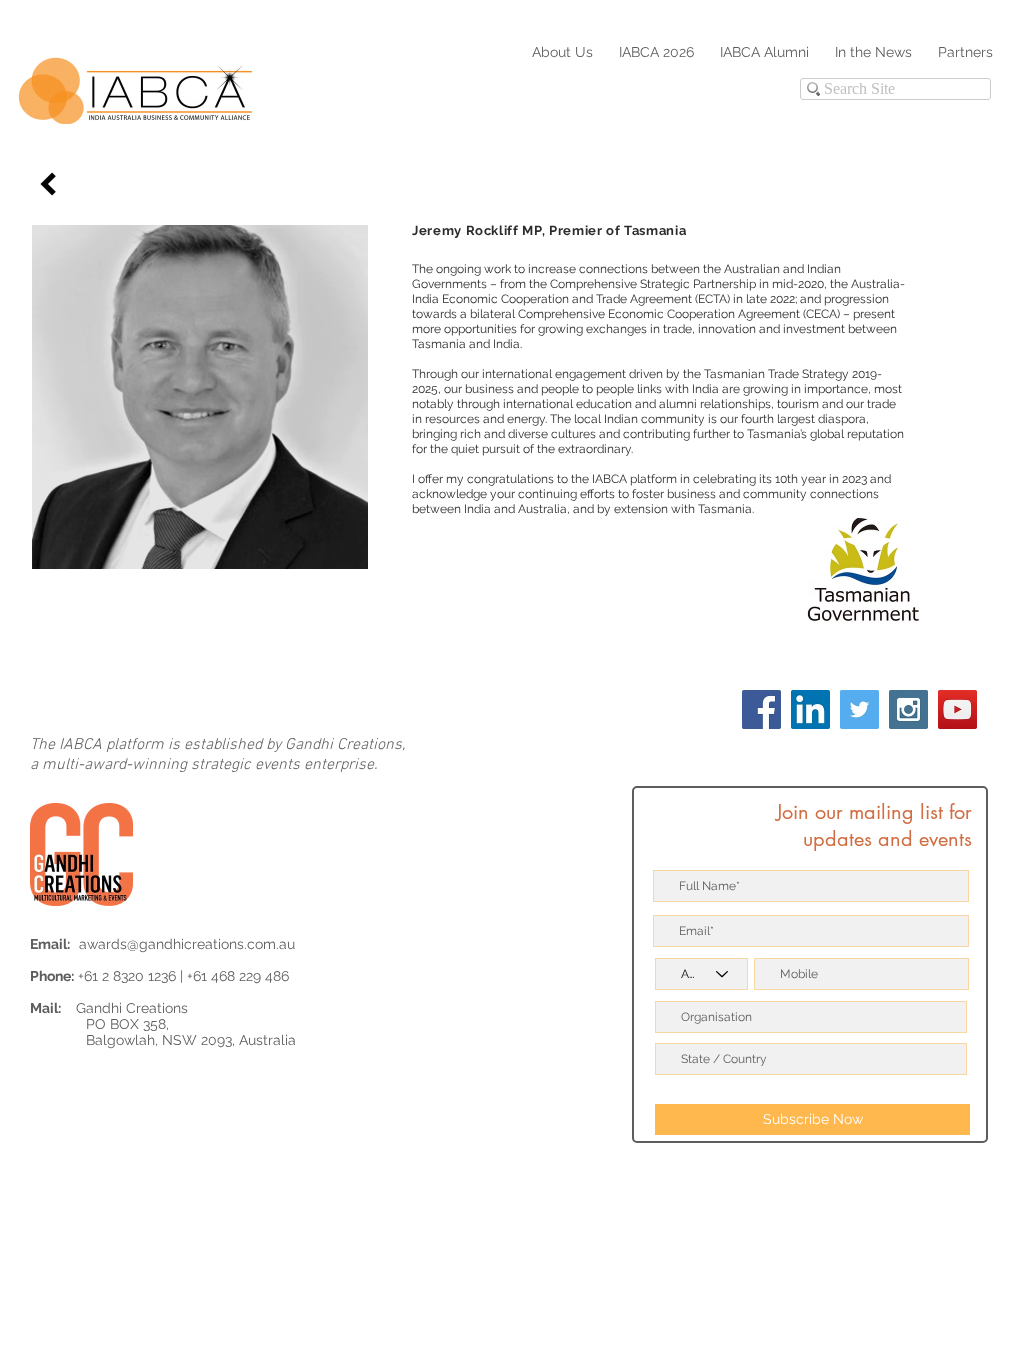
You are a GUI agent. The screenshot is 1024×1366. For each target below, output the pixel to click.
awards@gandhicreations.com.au (187, 944)
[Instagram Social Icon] (908, 709)
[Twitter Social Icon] (859, 709)
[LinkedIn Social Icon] (810, 709)
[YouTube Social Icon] (957, 709)
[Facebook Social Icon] (761, 709)
